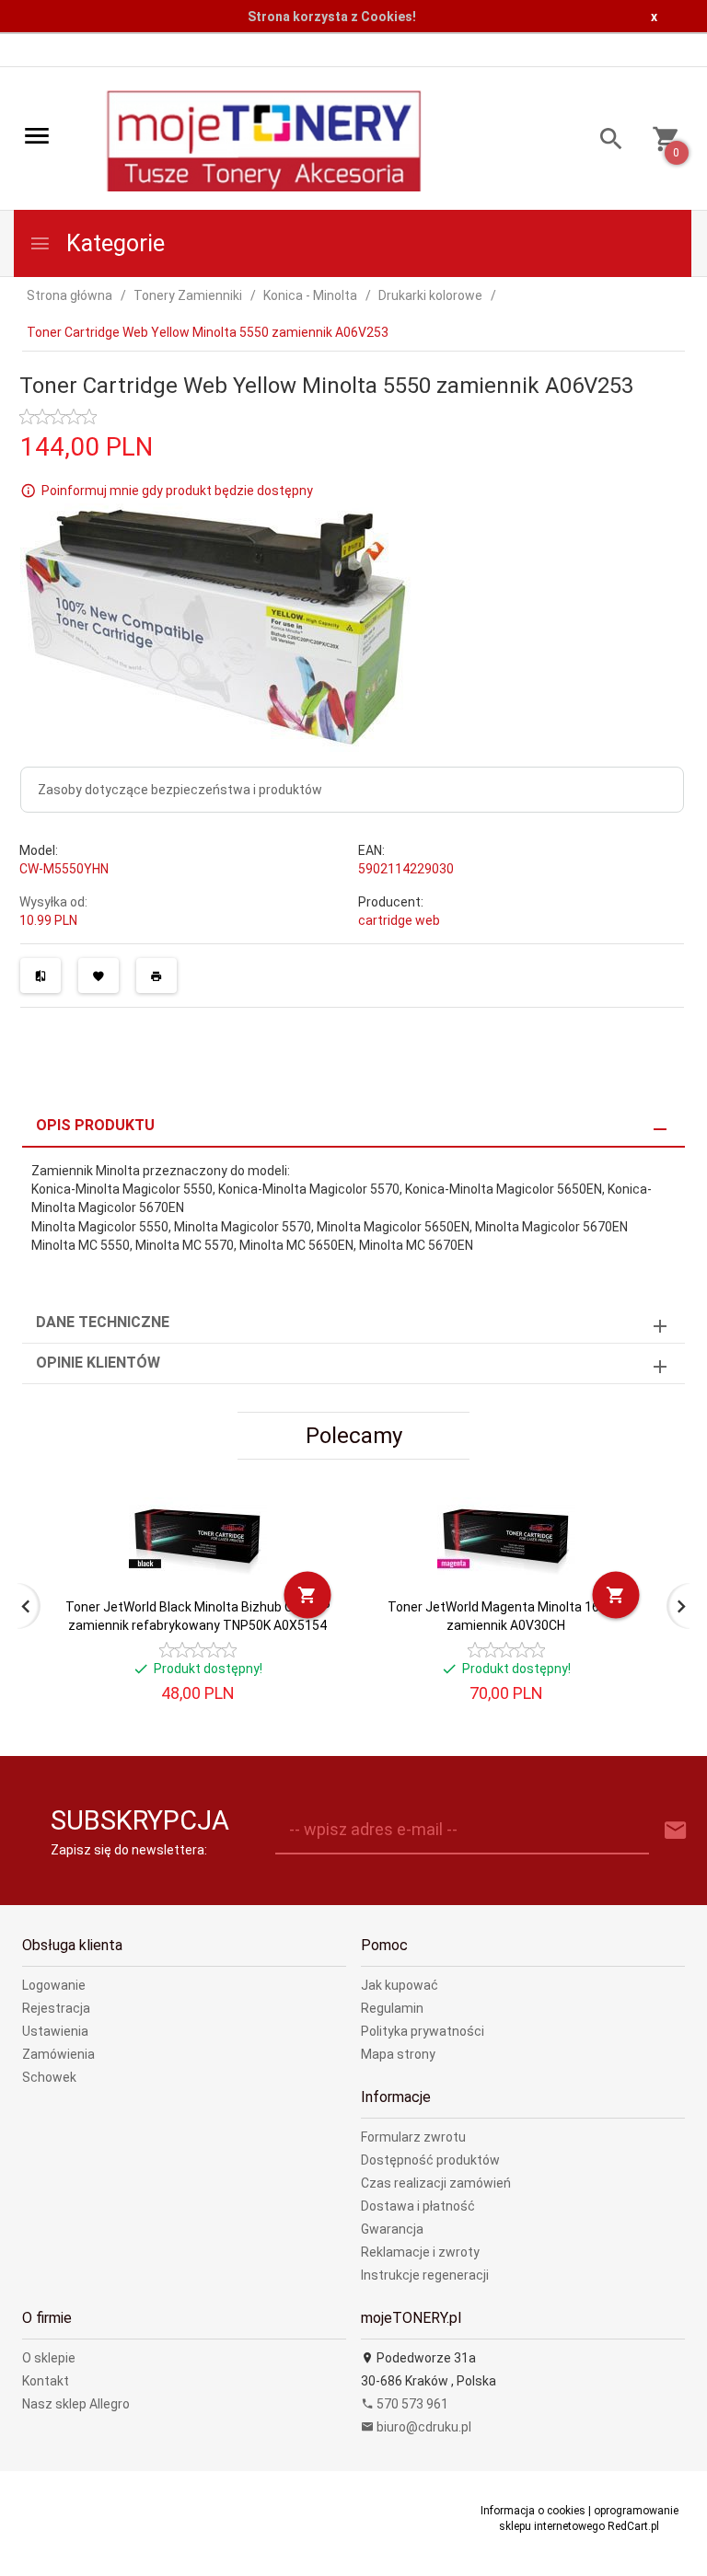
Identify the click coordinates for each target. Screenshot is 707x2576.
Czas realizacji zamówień (436, 2183)
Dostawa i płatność (418, 2206)
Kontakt (46, 2381)
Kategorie (113, 243)
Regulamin (392, 2008)
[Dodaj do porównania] (41, 976)
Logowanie (54, 1985)
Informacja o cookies (533, 2511)
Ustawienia (55, 2031)
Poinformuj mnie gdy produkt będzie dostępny (177, 491)
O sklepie (49, 2358)
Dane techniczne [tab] (103, 1322)
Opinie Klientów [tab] (98, 1363)
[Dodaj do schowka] (99, 976)
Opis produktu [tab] (95, 1125)
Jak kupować (400, 1985)
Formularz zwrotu (413, 2137)
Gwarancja (392, 2229)
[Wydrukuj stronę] (156, 976)
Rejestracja (56, 2008)
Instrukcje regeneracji (425, 2275)
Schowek (49, 2077)
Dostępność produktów (430, 2160)
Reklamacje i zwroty (420, 2252)
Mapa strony (398, 2054)
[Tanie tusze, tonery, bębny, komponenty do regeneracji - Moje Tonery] (263, 140)
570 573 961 (411, 2404)
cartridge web (399, 920)
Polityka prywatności (423, 2031)
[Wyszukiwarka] (604, 141)
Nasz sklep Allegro (76, 2404)
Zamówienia (58, 2054)
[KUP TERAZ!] (308, 1595)
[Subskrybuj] (676, 1831)
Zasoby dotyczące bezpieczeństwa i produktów (180, 790)
